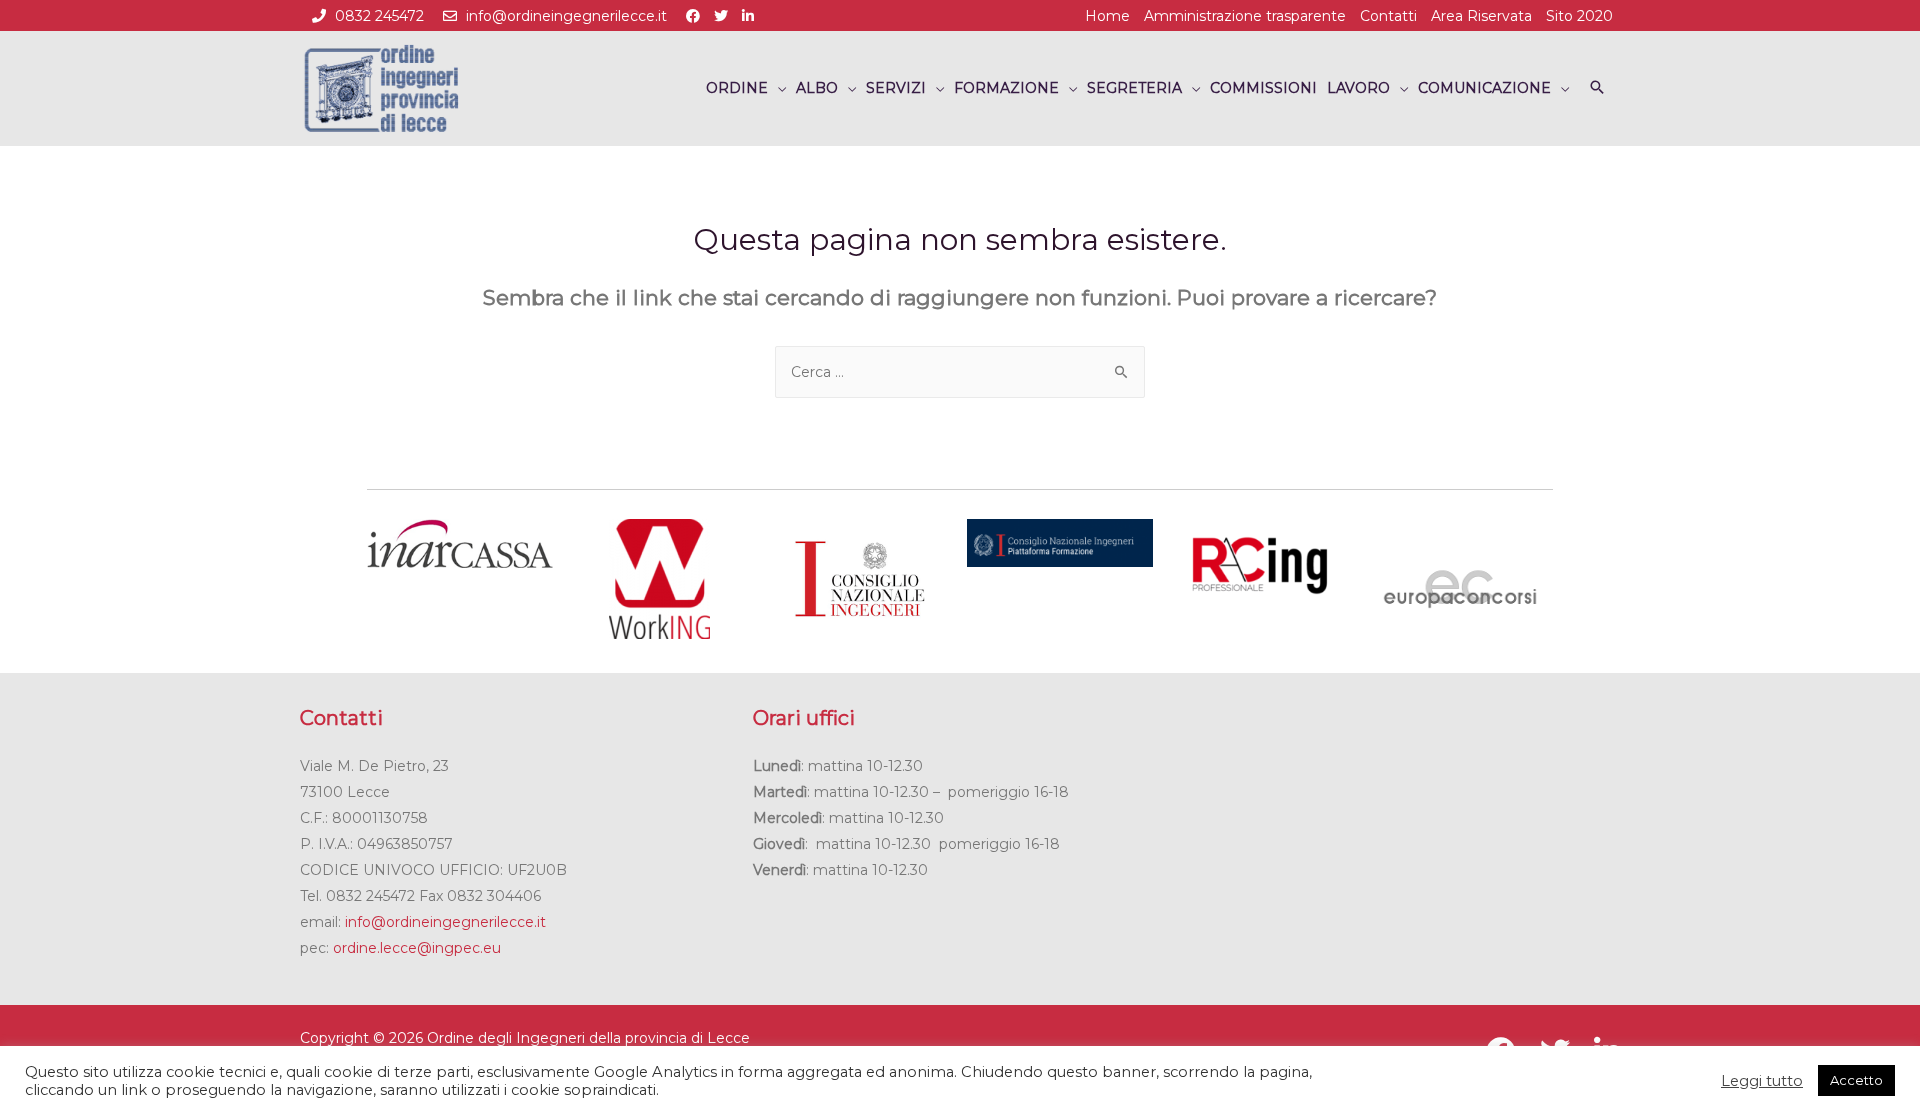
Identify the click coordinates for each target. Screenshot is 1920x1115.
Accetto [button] (1856, 1080)
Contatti (1388, 16)
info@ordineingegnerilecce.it (566, 16)
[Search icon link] (1597, 88)
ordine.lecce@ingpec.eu (417, 948)
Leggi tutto (1762, 1081)
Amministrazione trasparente (1245, 16)
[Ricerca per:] (960, 372)
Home (1107, 16)
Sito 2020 (1579, 16)
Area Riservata (1481, 16)
